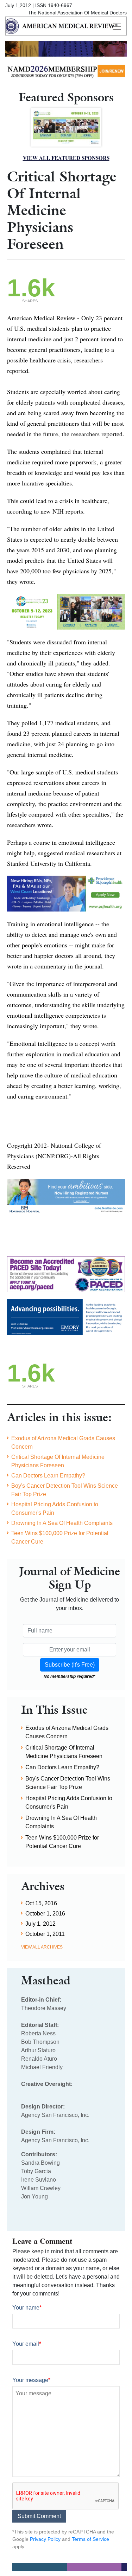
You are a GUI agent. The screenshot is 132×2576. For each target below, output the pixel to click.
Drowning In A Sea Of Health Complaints (62, 1523)
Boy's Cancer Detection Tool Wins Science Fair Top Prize (65, 1490)
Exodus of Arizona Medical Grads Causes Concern (63, 1442)
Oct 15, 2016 (41, 1903)
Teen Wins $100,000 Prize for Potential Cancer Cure (60, 1537)
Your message (31, 2380)
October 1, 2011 (45, 1934)
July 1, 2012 (40, 1924)
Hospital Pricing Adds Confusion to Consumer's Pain (55, 1509)
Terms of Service (90, 2539)
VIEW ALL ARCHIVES (42, 1947)
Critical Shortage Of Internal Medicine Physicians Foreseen (58, 1461)
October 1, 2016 (45, 1914)
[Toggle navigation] (117, 27)
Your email (27, 2344)
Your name (27, 2308)
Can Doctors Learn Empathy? (48, 1476)
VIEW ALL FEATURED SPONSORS (66, 158)
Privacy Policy (45, 2539)
